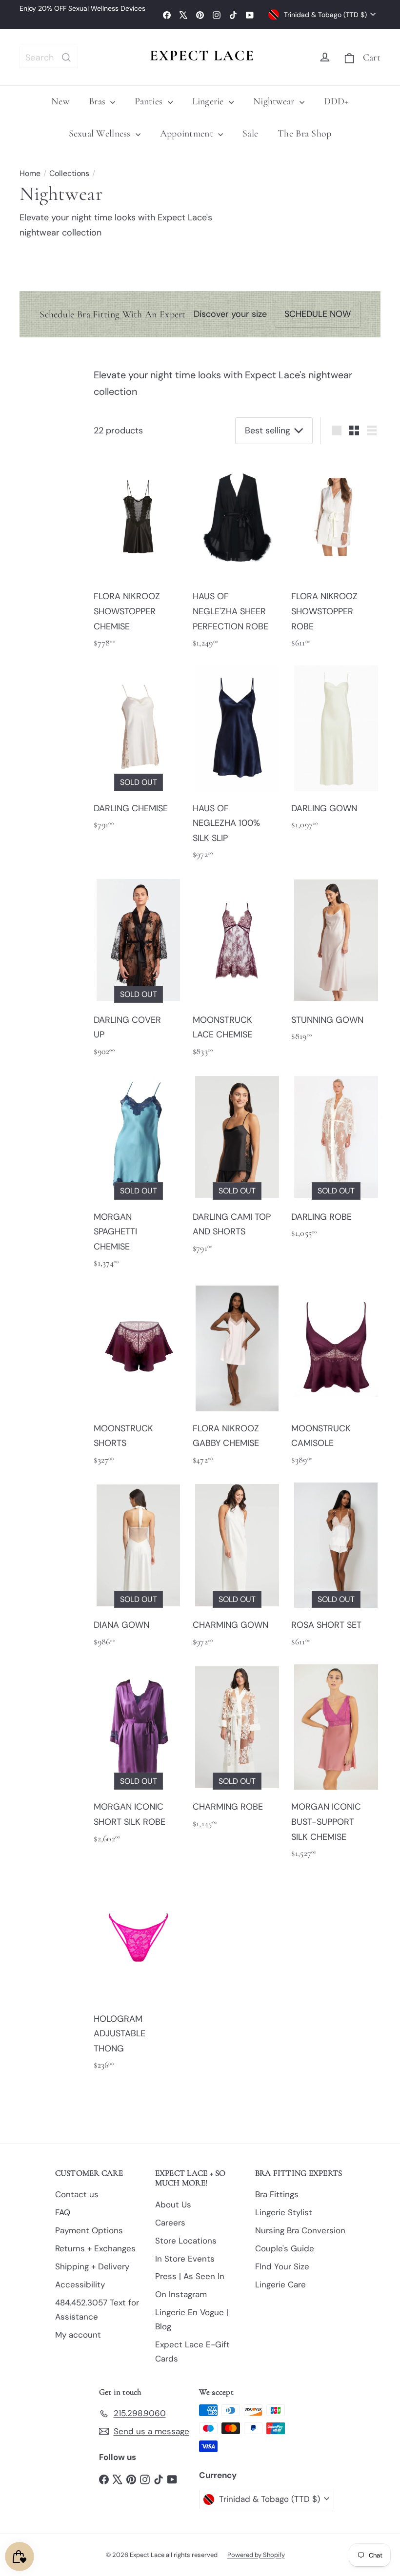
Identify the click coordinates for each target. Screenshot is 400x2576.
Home (30, 173)
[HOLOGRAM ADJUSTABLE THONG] (138, 1977)
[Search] (66, 58)
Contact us (77, 2194)
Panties (150, 101)
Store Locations (186, 2241)
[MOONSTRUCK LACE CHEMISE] (237, 971)
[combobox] (49, 58)
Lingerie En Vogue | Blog (192, 2319)
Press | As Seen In (190, 2276)
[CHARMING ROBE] (237, 1750)
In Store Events (185, 2259)
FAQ (63, 2212)
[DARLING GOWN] (336, 751)
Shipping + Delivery (92, 2266)
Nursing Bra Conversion (300, 2230)
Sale (250, 134)
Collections (69, 173)
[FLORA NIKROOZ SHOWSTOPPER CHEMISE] (138, 555)
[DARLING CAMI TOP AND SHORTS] (237, 1168)
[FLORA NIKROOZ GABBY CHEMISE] (237, 1379)
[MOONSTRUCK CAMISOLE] (336, 1379)
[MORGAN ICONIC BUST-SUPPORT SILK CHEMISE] (336, 1765)
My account (78, 2335)
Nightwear (275, 101)
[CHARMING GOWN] (237, 1569)
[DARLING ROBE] (336, 1160)
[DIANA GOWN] (138, 1569)
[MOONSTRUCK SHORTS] (138, 1379)
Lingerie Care (280, 2284)
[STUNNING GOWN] (336, 963)
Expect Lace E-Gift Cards (192, 2352)
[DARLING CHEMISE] (138, 751)
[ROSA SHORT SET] (336, 1569)
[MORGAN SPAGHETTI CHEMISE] (138, 1175)
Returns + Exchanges (95, 2248)
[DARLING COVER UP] (138, 971)
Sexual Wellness (101, 134)
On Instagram (181, 2294)
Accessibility (80, 2284)
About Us (173, 2205)
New (60, 101)
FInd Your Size (282, 2266)
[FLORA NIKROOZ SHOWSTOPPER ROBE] (336, 555)
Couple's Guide (285, 2248)
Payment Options (89, 2230)
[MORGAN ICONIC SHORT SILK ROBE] (138, 1758)
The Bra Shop (304, 134)
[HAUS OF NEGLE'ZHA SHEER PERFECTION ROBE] (237, 555)
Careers (170, 2223)
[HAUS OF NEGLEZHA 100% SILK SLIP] (237, 766)
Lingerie (209, 101)
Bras (98, 101)
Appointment (188, 134)
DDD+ (336, 101)
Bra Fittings (277, 2194)
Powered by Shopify (256, 2555)
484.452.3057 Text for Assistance (97, 2310)
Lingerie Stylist (284, 2212)
